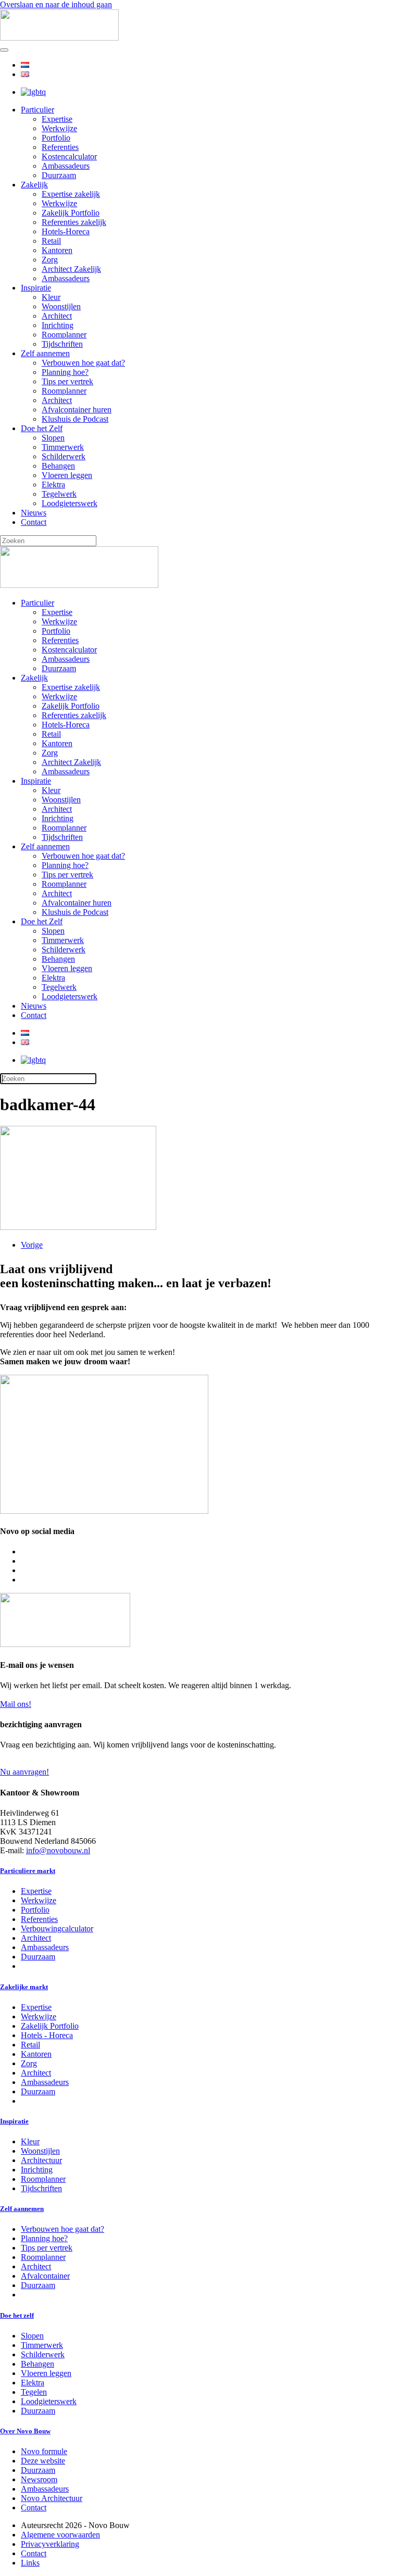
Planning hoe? (65, 372)
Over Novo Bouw (25, 2431)
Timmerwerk (63, 447)
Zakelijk (34, 185)
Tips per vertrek (67, 381)
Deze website (43, 2461)
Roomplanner (64, 335)
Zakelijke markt (24, 1987)
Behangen (58, 466)
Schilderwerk (64, 456)
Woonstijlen (61, 306)
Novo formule (44, 2451)
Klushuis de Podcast (75, 419)
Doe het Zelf (42, 428)
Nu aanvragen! (24, 1772)
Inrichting (58, 325)
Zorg (50, 260)
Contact (34, 522)
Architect (57, 316)
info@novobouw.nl (58, 1850)
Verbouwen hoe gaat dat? (83, 363)
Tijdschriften (62, 344)
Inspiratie (36, 288)
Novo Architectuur (52, 2498)
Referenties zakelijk (74, 222)
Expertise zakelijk (71, 194)
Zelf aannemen (45, 353)
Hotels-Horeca (66, 231)
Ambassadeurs (66, 166)
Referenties (60, 147)
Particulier (37, 110)
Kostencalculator (69, 156)
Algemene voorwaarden (60, 2535)
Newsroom (39, 2479)
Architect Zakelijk (71, 269)
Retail (51, 241)
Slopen (53, 438)
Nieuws (34, 513)
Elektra (53, 485)
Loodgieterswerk (70, 503)
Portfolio (56, 138)
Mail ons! (16, 1704)
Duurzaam (59, 175)
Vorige (32, 1245)
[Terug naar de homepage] (59, 38)
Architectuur (41, 2160)
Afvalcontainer (45, 2276)
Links (30, 2563)
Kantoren (57, 250)
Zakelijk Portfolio (71, 213)
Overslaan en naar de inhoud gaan (56, 4)
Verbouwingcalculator (57, 1928)
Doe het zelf (17, 2315)
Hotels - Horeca (47, 2035)
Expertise (57, 119)
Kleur (51, 297)
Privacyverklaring (50, 2544)
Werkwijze (59, 128)
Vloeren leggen (67, 475)
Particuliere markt (28, 1871)
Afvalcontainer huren (77, 410)
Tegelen (34, 2392)
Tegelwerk (59, 494)
